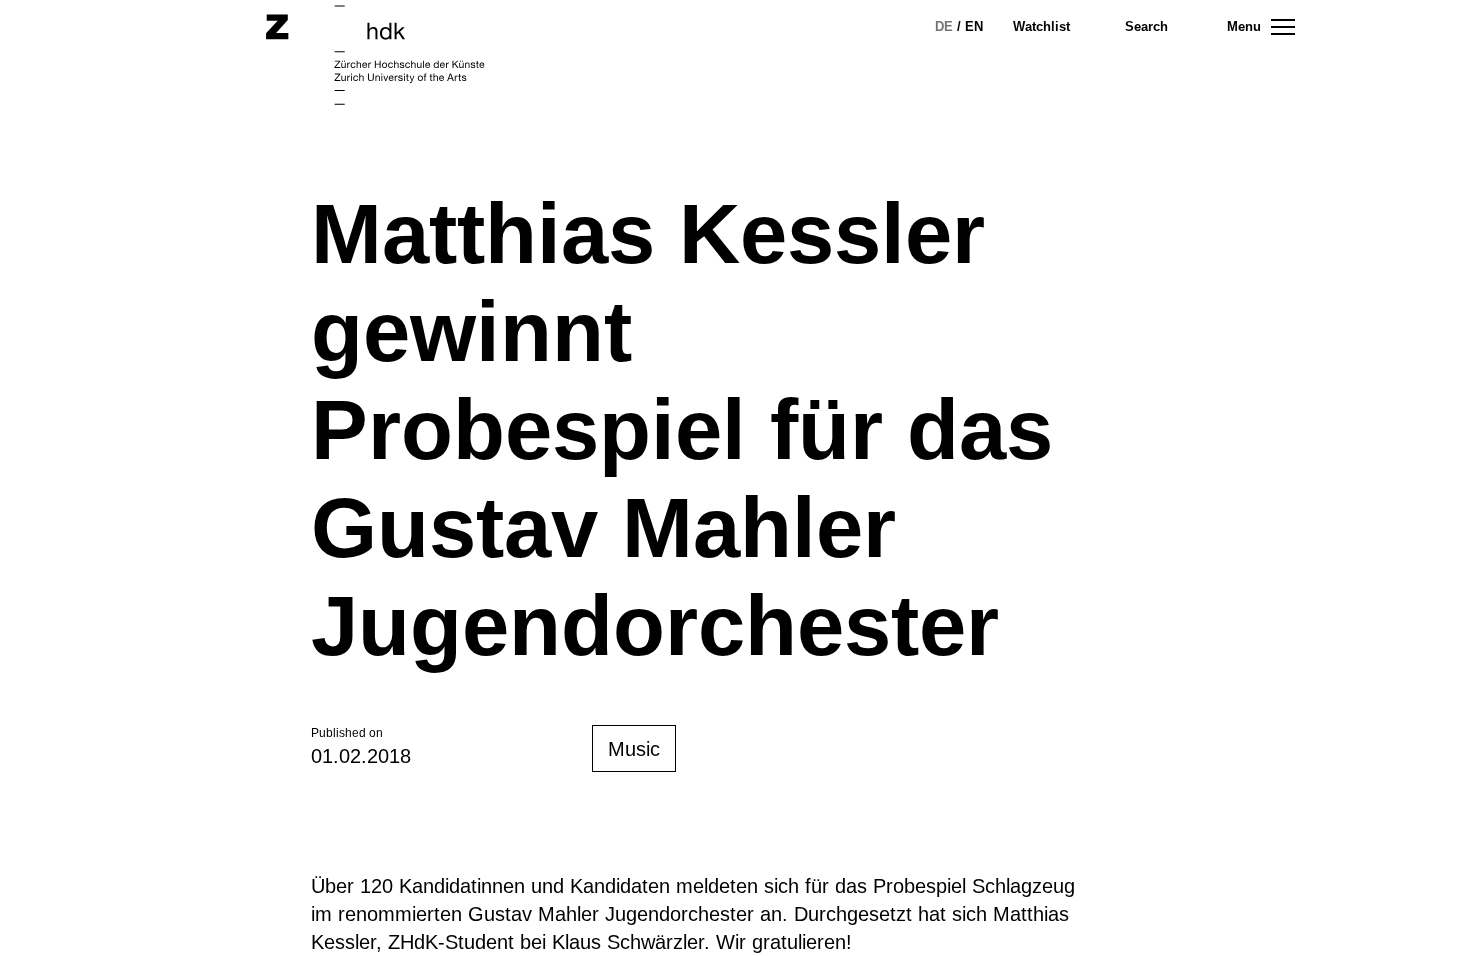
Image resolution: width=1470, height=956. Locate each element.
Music (634, 749)
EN (974, 26)
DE (944, 26)
